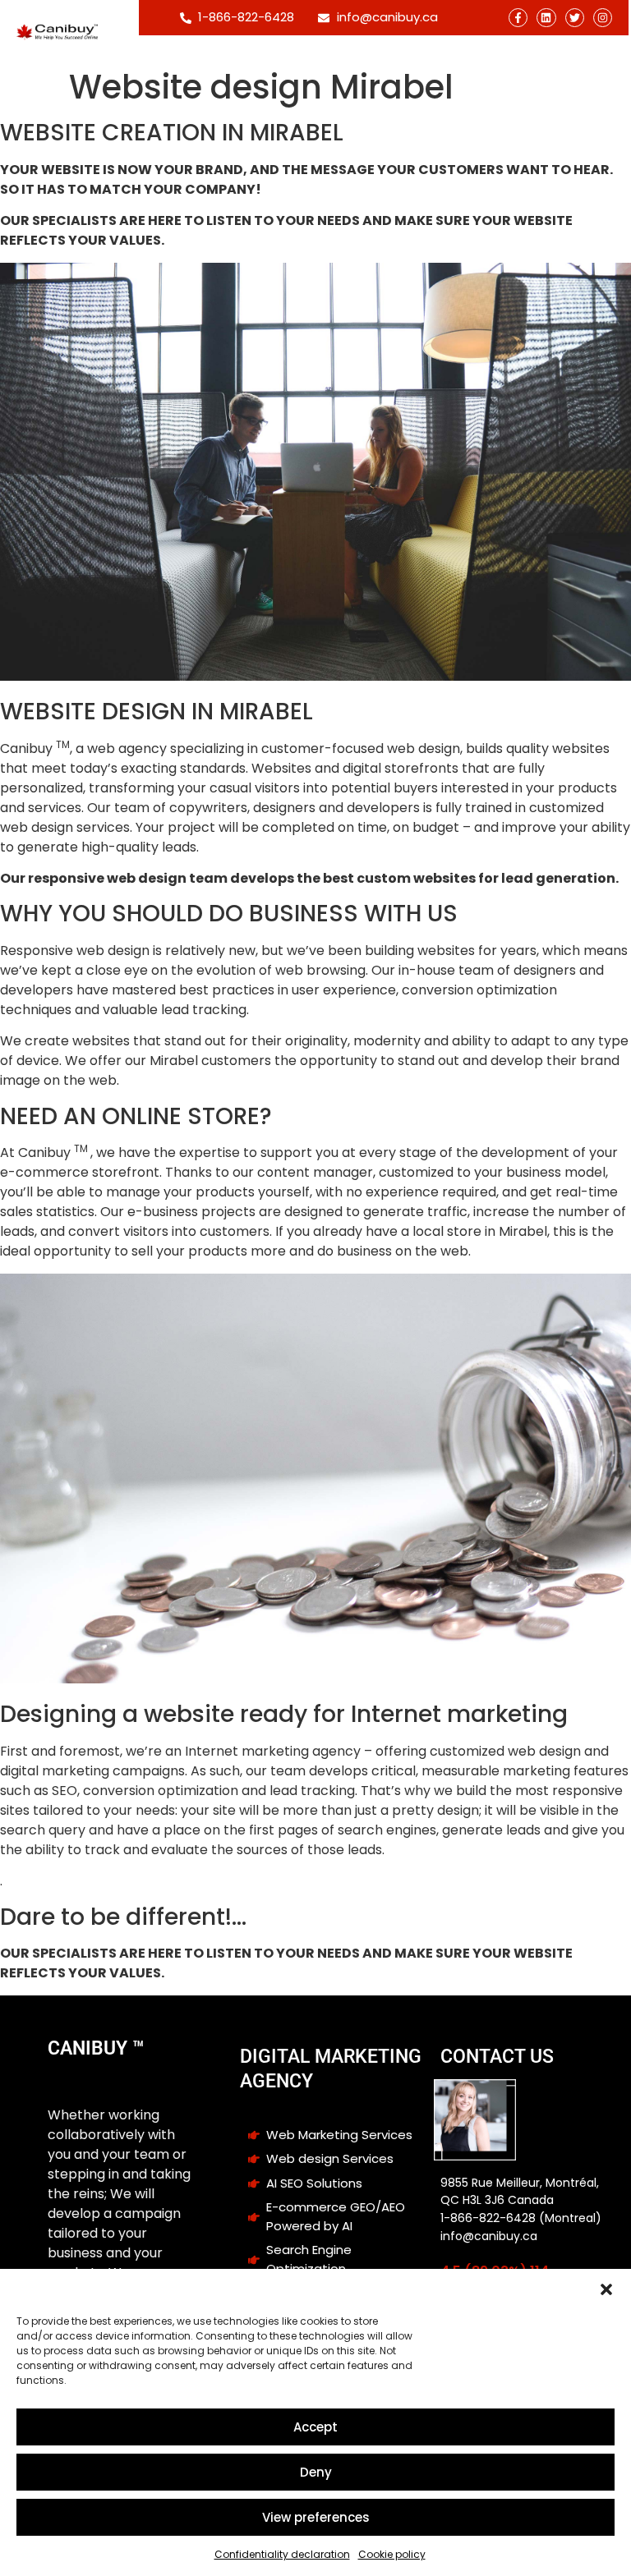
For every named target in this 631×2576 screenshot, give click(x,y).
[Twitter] (575, 18)
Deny (316, 2472)
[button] (606, 2289)
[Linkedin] (546, 18)
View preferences (316, 2517)
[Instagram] (603, 18)
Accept (315, 2427)
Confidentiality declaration (282, 2554)
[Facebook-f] (518, 18)
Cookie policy (392, 2554)
